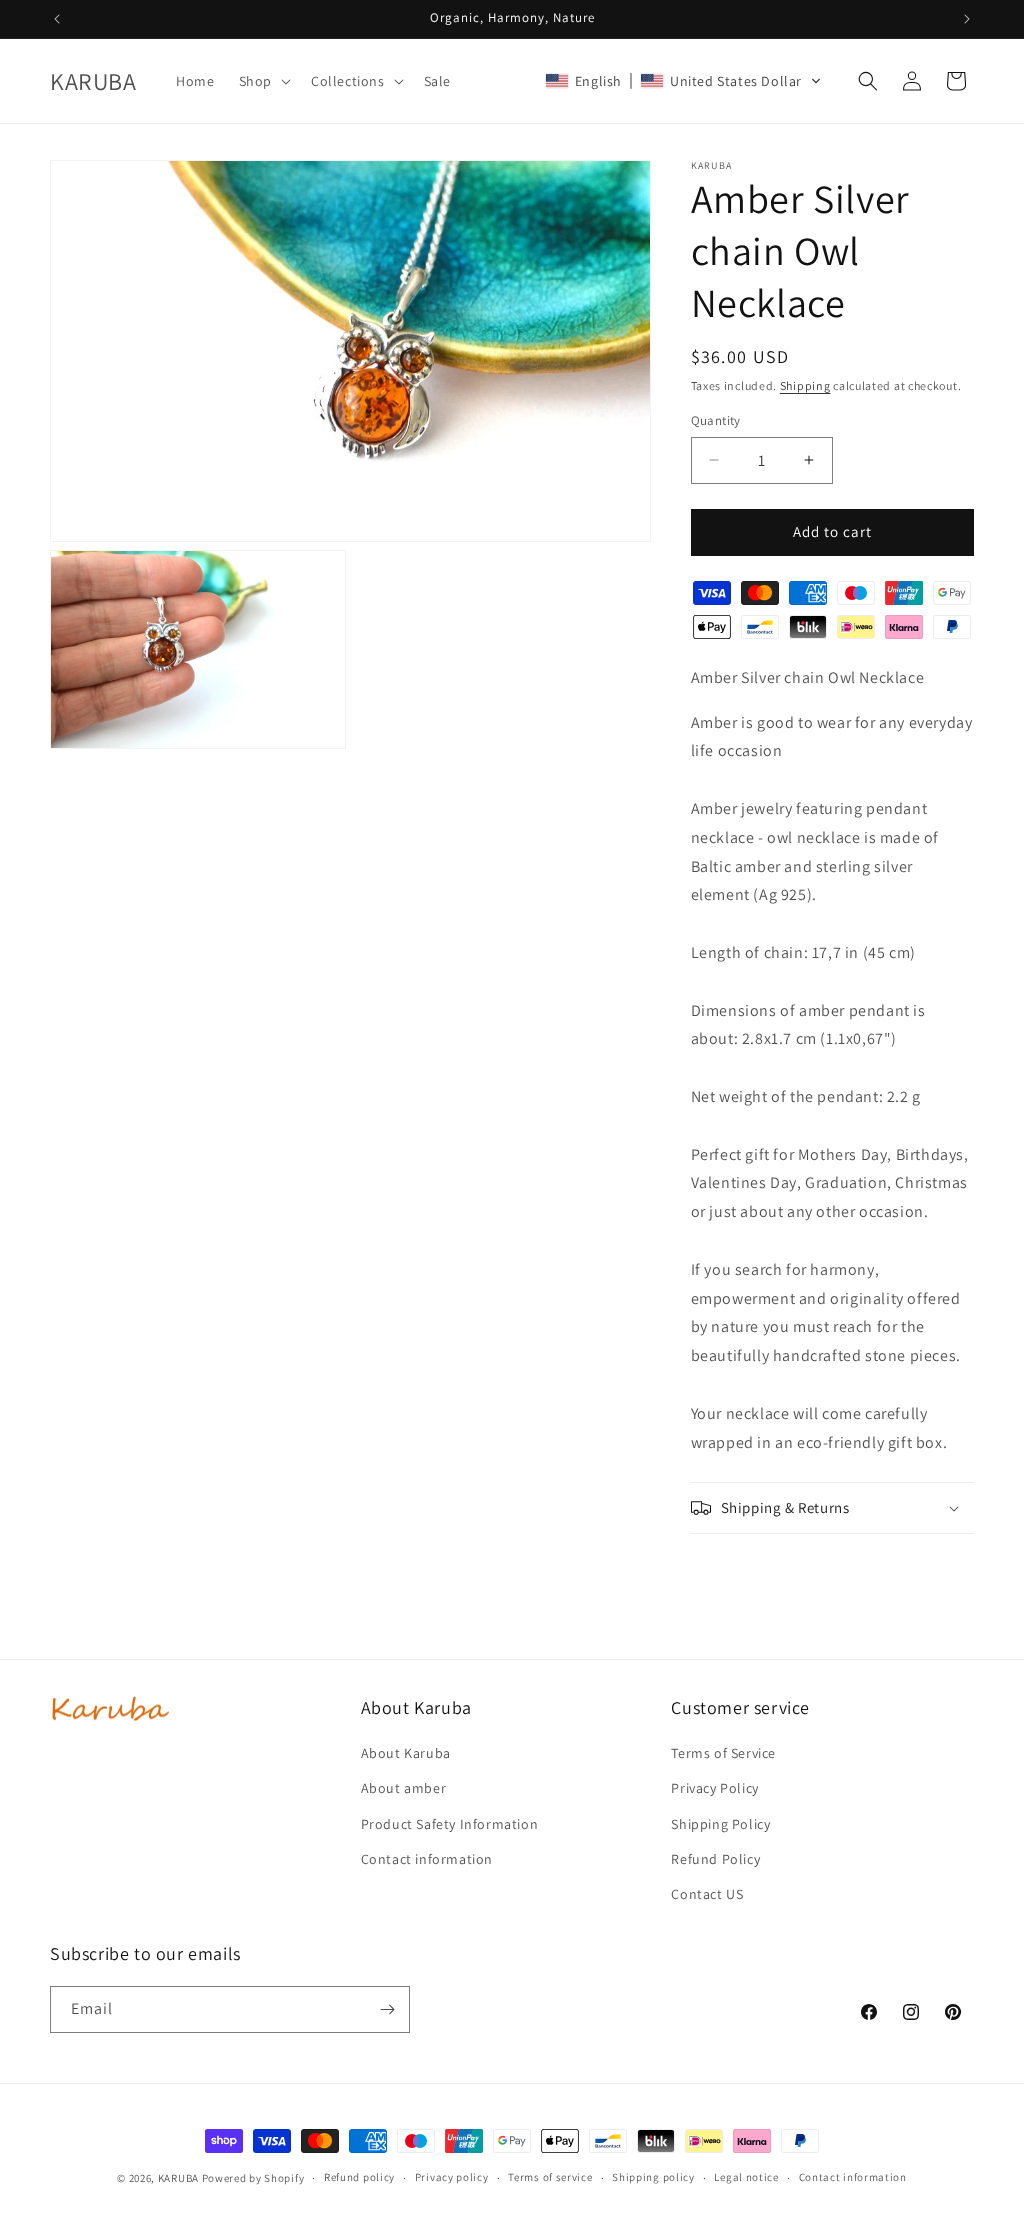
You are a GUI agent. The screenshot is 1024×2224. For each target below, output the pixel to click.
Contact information (427, 1859)
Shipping (805, 385)
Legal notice (746, 2177)
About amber (404, 1788)
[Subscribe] (387, 2009)
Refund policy (359, 2177)
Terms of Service (723, 1753)
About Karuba (406, 1753)
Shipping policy (653, 2177)
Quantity (716, 420)
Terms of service (550, 2177)
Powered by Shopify (253, 2178)
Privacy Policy (714, 1788)
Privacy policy (452, 2177)
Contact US (707, 1894)
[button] (263, 81)
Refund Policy (715, 1859)
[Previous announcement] (57, 19)
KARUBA (178, 2178)
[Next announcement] (967, 19)
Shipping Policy (720, 1824)
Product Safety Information (450, 1824)
